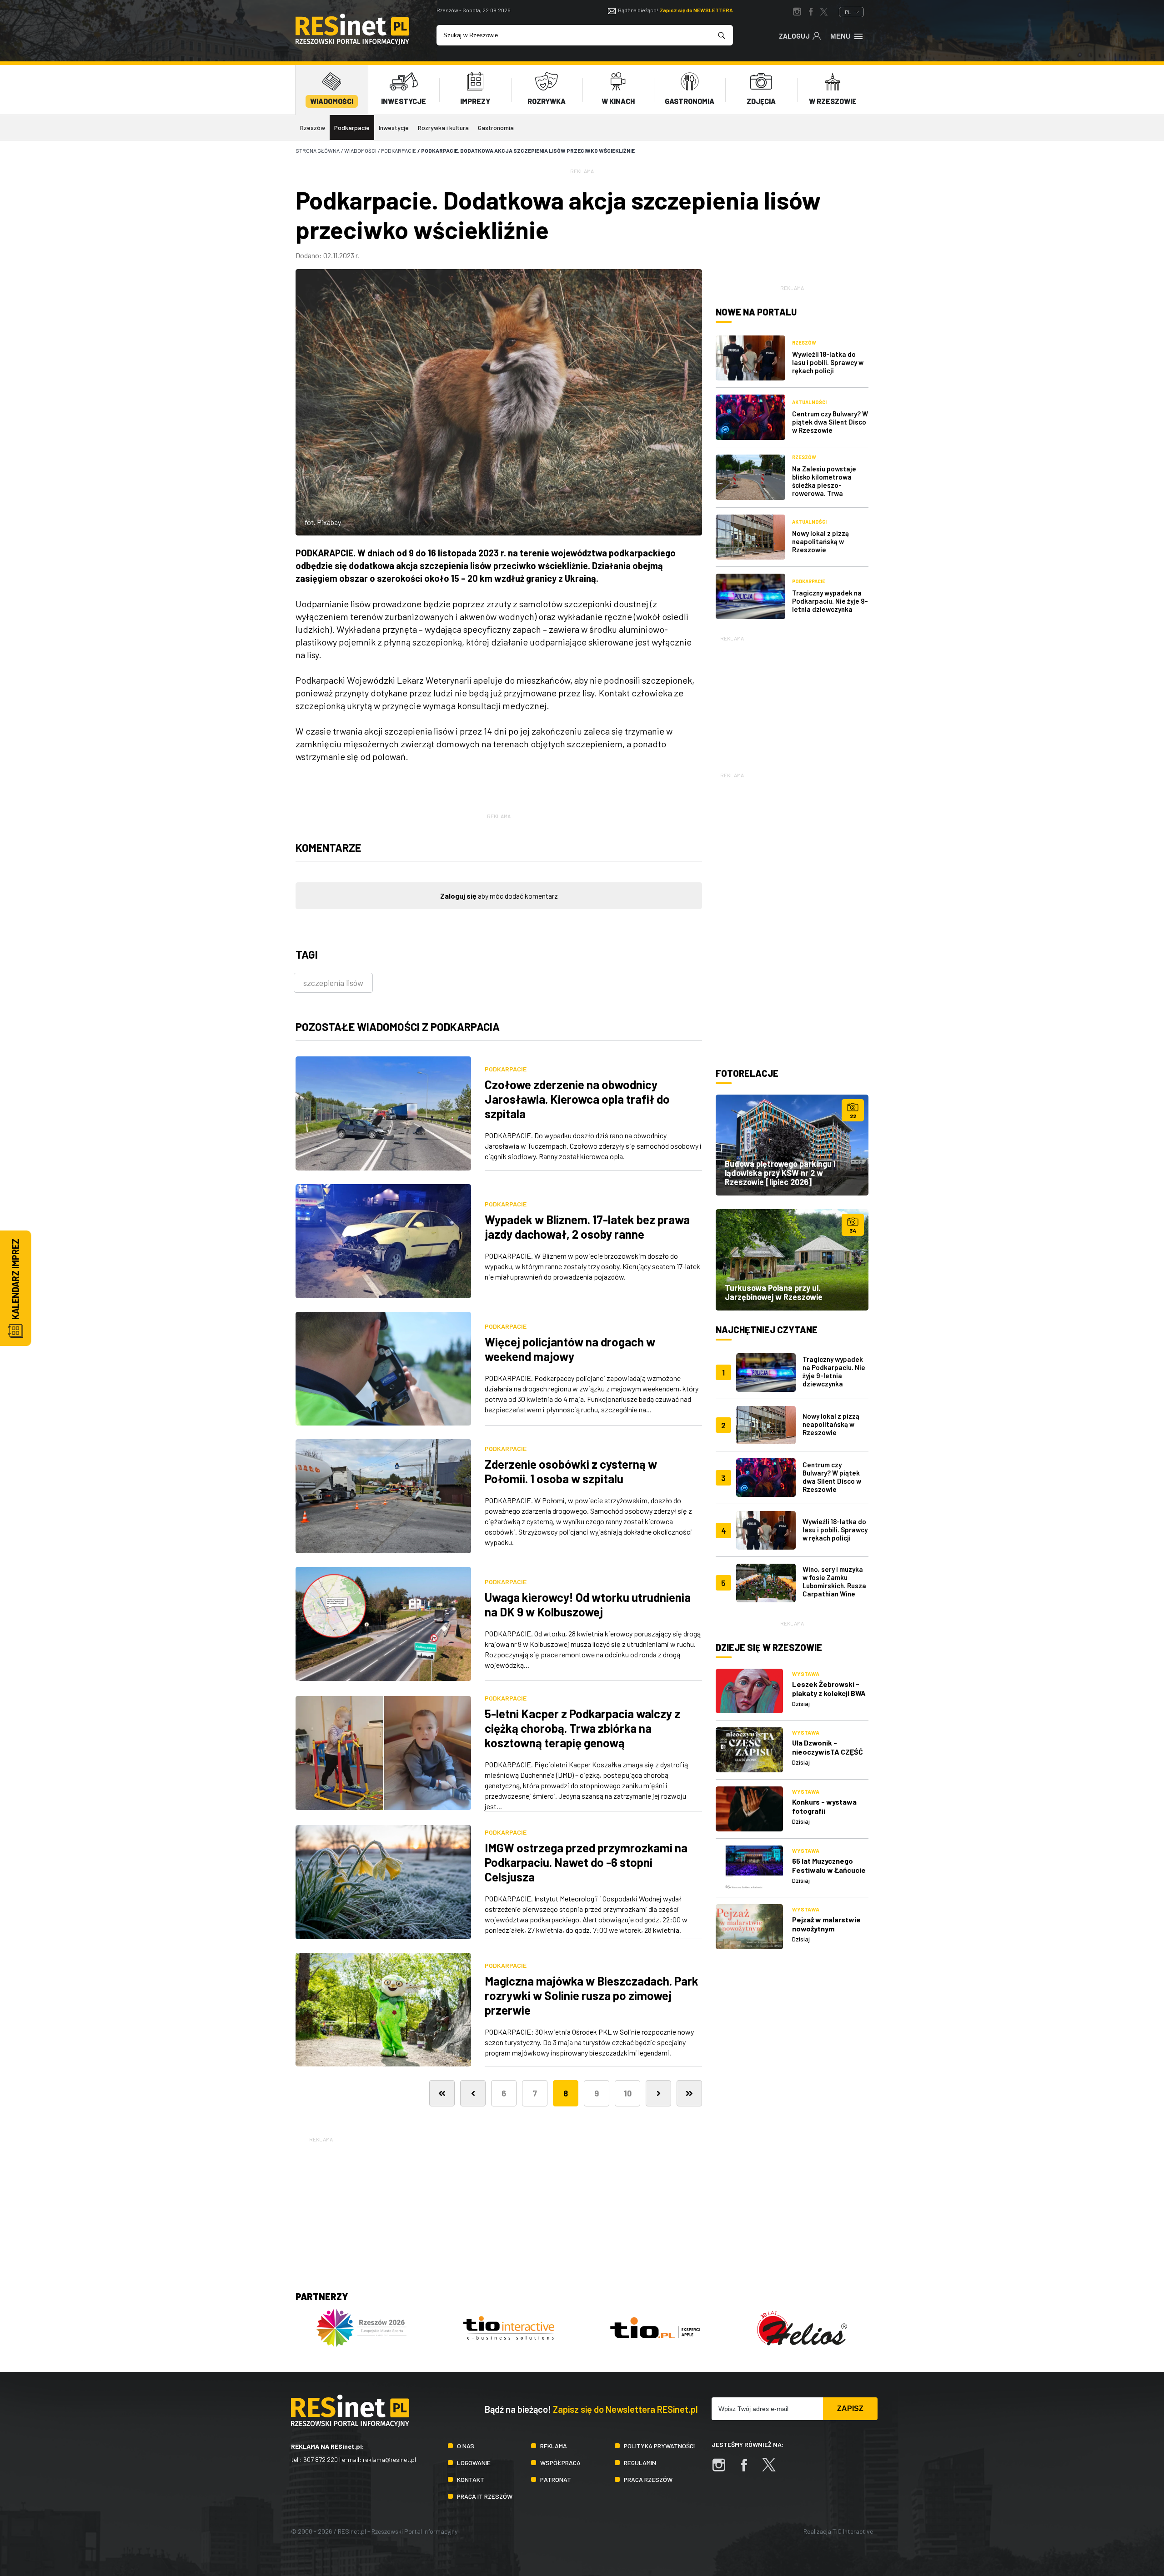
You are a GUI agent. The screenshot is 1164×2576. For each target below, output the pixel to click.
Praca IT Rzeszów (485, 2496)
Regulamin (640, 2463)
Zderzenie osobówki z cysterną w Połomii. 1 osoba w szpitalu (571, 1471)
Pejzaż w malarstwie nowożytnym (826, 1924)
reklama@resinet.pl (389, 2459)
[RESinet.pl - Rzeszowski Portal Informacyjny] (352, 42)
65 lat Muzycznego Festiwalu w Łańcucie (829, 1865)
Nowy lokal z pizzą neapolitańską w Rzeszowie (820, 541)
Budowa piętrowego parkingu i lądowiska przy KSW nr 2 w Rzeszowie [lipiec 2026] (780, 1173)
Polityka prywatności (659, 2446)
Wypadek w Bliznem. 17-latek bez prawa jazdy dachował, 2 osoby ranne (587, 1227)
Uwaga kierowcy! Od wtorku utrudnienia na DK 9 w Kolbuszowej (588, 1604)
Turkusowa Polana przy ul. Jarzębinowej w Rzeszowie (774, 1292)
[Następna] (658, 2093)
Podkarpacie (352, 128)
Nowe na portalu (756, 312)
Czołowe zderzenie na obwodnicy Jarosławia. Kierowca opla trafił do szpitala (577, 1099)
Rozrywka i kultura (443, 128)
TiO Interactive (853, 2531)
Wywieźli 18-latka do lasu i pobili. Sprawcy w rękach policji (828, 362)
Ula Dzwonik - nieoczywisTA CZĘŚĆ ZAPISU (828, 1752)
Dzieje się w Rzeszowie (769, 1647)
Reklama (554, 2446)
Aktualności (809, 402)
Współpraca (560, 2463)
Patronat (556, 2479)
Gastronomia (496, 128)
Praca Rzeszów (648, 2479)
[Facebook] (748, 2469)
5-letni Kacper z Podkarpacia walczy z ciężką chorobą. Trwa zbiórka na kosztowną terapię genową (582, 1728)
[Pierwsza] (442, 2093)
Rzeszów (313, 128)
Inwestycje (394, 128)
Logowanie (474, 2463)
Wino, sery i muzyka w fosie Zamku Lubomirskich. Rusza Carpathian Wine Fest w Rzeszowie (834, 1586)
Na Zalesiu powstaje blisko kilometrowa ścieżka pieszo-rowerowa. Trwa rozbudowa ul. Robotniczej (824, 489)
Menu (840, 36)
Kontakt (471, 2479)
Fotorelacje (747, 1073)
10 (628, 2093)
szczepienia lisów (333, 983)
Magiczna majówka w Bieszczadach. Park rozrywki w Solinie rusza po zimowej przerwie (592, 1995)
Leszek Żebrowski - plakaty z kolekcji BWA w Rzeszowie (829, 1693)
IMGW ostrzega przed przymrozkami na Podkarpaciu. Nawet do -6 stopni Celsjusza (586, 1862)
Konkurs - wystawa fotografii (824, 1806)
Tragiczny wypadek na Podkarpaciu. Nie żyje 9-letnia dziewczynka (830, 601)
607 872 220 (321, 2459)
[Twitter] (773, 2469)
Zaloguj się (458, 896)
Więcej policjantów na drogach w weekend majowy (570, 1349)
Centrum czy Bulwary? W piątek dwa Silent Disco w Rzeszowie (830, 422)
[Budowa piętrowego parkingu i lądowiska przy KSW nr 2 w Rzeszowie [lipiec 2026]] (792, 1145)
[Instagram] (723, 2469)
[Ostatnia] (689, 2093)
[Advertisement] (792, 700)
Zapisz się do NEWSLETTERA (696, 10)
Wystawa (806, 1674)
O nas (466, 2446)
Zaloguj (794, 36)
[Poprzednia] (473, 2093)
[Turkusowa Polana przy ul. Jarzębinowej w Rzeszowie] (792, 1260)
